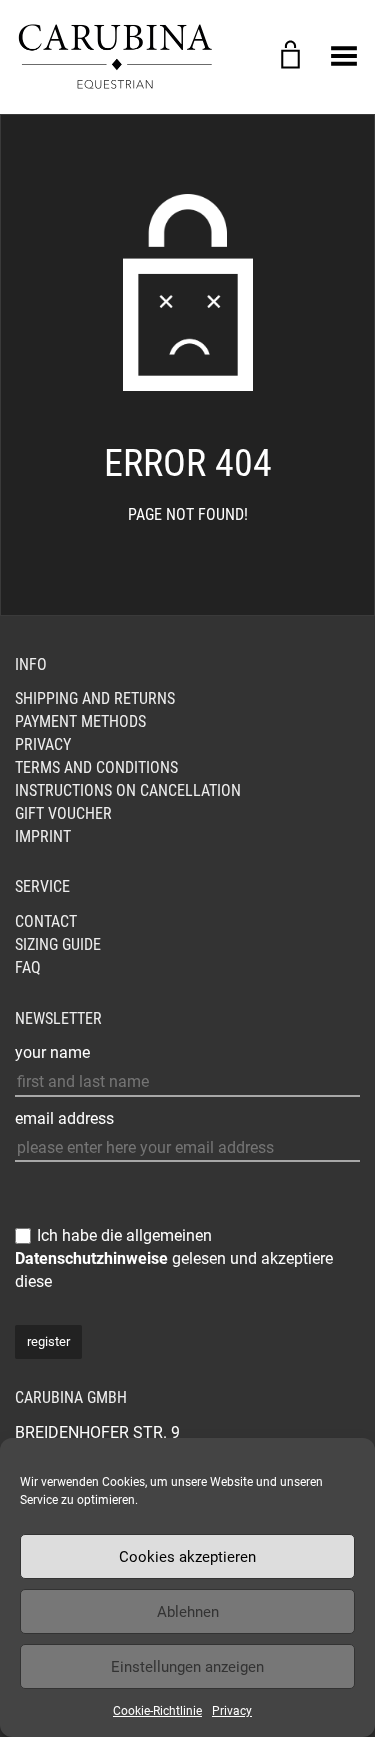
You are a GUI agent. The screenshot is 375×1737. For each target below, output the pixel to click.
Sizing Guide (58, 944)
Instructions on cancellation (128, 790)
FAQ (28, 967)
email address (64, 1118)
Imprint (43, 836)
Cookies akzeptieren (187, 1557)
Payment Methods (80, 721)
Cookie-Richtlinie (157, 1711)
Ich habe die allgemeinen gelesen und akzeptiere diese (174, 1258)
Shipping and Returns (95, 698)
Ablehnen (188, 1612)
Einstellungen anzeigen (187, 1667)
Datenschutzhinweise (91, 1258)
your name (52, 1052)
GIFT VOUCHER (63, 813)
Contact (46, 921)
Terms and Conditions (96, 767)
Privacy (232, 1711)
